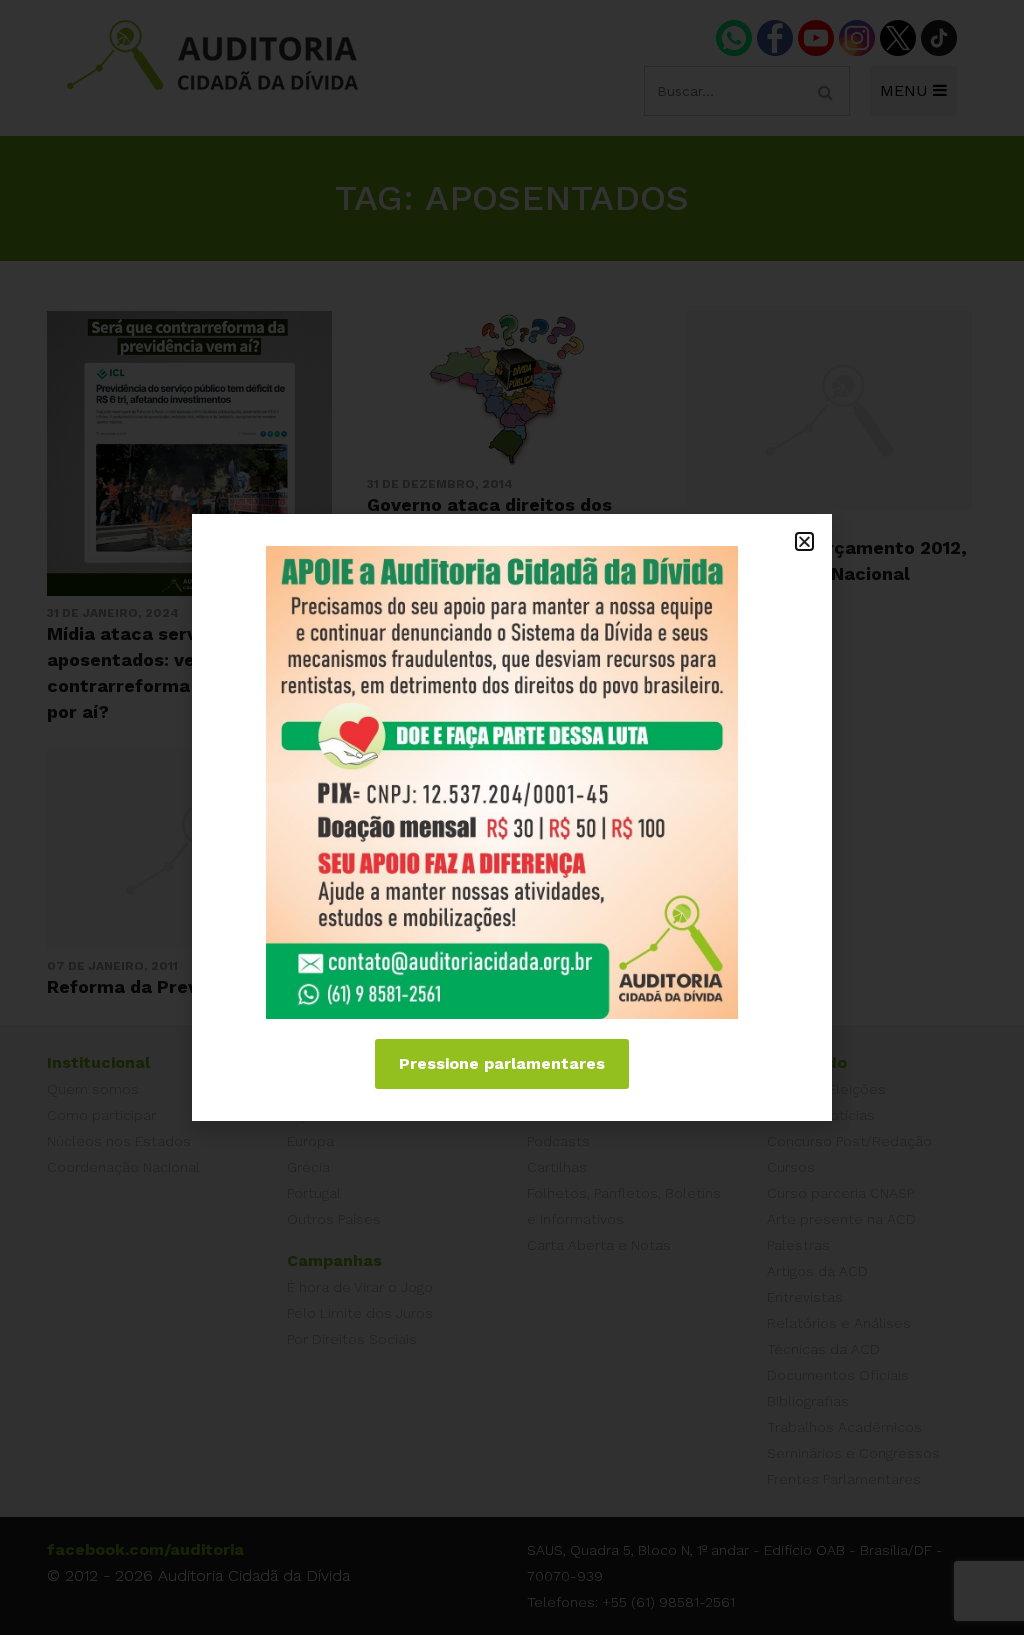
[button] (804, 541)
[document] (512, 817)
